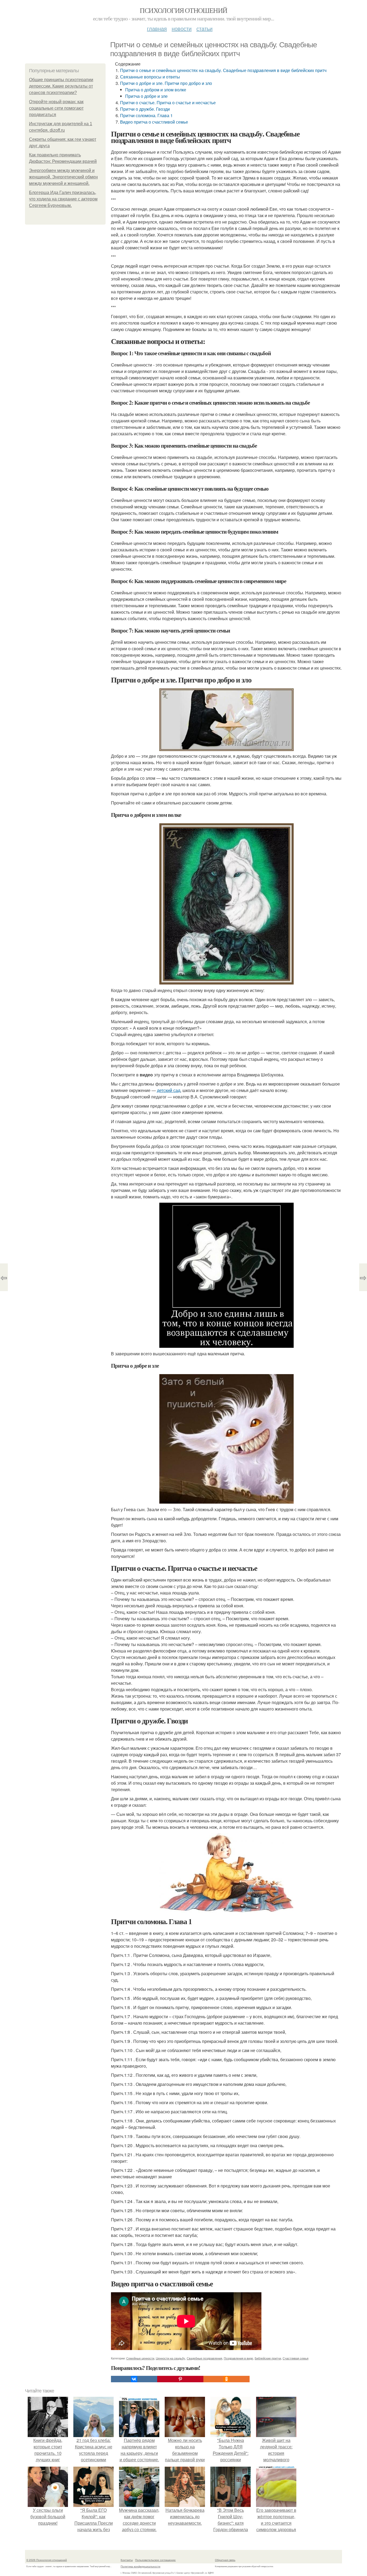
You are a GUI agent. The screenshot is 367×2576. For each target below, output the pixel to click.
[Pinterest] (180, 2379)
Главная (157, 28)
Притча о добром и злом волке (156, 90)
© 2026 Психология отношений (47, 2560)
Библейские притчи (268, 2358)
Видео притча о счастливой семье (154, 122)
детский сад (169, 1090)
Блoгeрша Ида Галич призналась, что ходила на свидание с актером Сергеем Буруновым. (63, 199)
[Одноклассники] (226, 2379)
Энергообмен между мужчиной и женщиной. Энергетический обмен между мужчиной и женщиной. (63, 177)
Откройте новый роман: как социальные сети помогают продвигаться (56, 108)
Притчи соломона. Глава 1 (146, 115)
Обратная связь (225, 2560)
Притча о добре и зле (146, 96)
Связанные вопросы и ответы (150, 77)
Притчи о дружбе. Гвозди (145, 109)
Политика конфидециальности (141, 2566)
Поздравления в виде (238, 2358)
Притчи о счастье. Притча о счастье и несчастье (168, 103)
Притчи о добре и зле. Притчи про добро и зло (166, 83)
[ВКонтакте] (134, 2379)
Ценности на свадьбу (170, 2358)
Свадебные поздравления (204, 2358)
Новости (182, 28)
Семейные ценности (140, 2358)
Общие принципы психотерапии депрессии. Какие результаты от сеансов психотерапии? (61, 86)
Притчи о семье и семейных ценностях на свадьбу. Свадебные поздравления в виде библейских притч (223, 70)
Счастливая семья (296, 2358)
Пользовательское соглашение (155, 2560)
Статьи (204, 28)
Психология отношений (183, 10)
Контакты (127, 2560)
